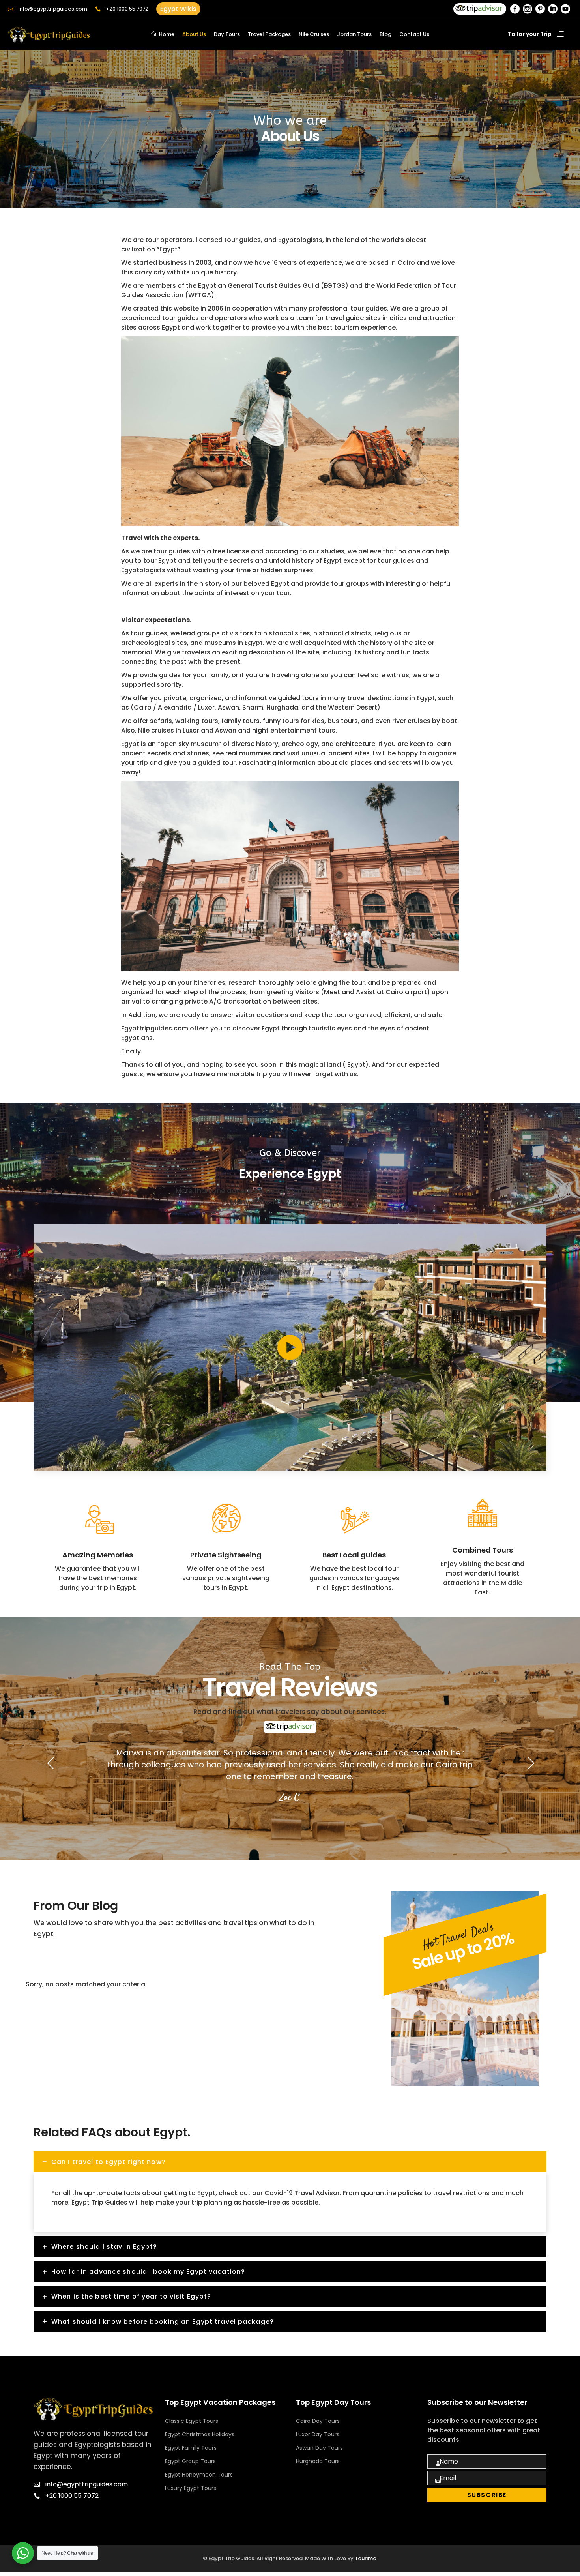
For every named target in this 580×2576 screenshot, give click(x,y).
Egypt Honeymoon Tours (199, 2475)
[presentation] (50, 1763)
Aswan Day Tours (319, 2448)
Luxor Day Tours (318, 2434)
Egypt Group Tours (190, 2461)
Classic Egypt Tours (192, 2421)
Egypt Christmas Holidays (200, 2434)
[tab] (290, 2162)
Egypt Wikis (178, 9)
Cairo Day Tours (318, 2421)
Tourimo (366, 2558)
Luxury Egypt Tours (191, 2488)
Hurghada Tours (318, 2461)
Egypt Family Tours (191, 2448)
